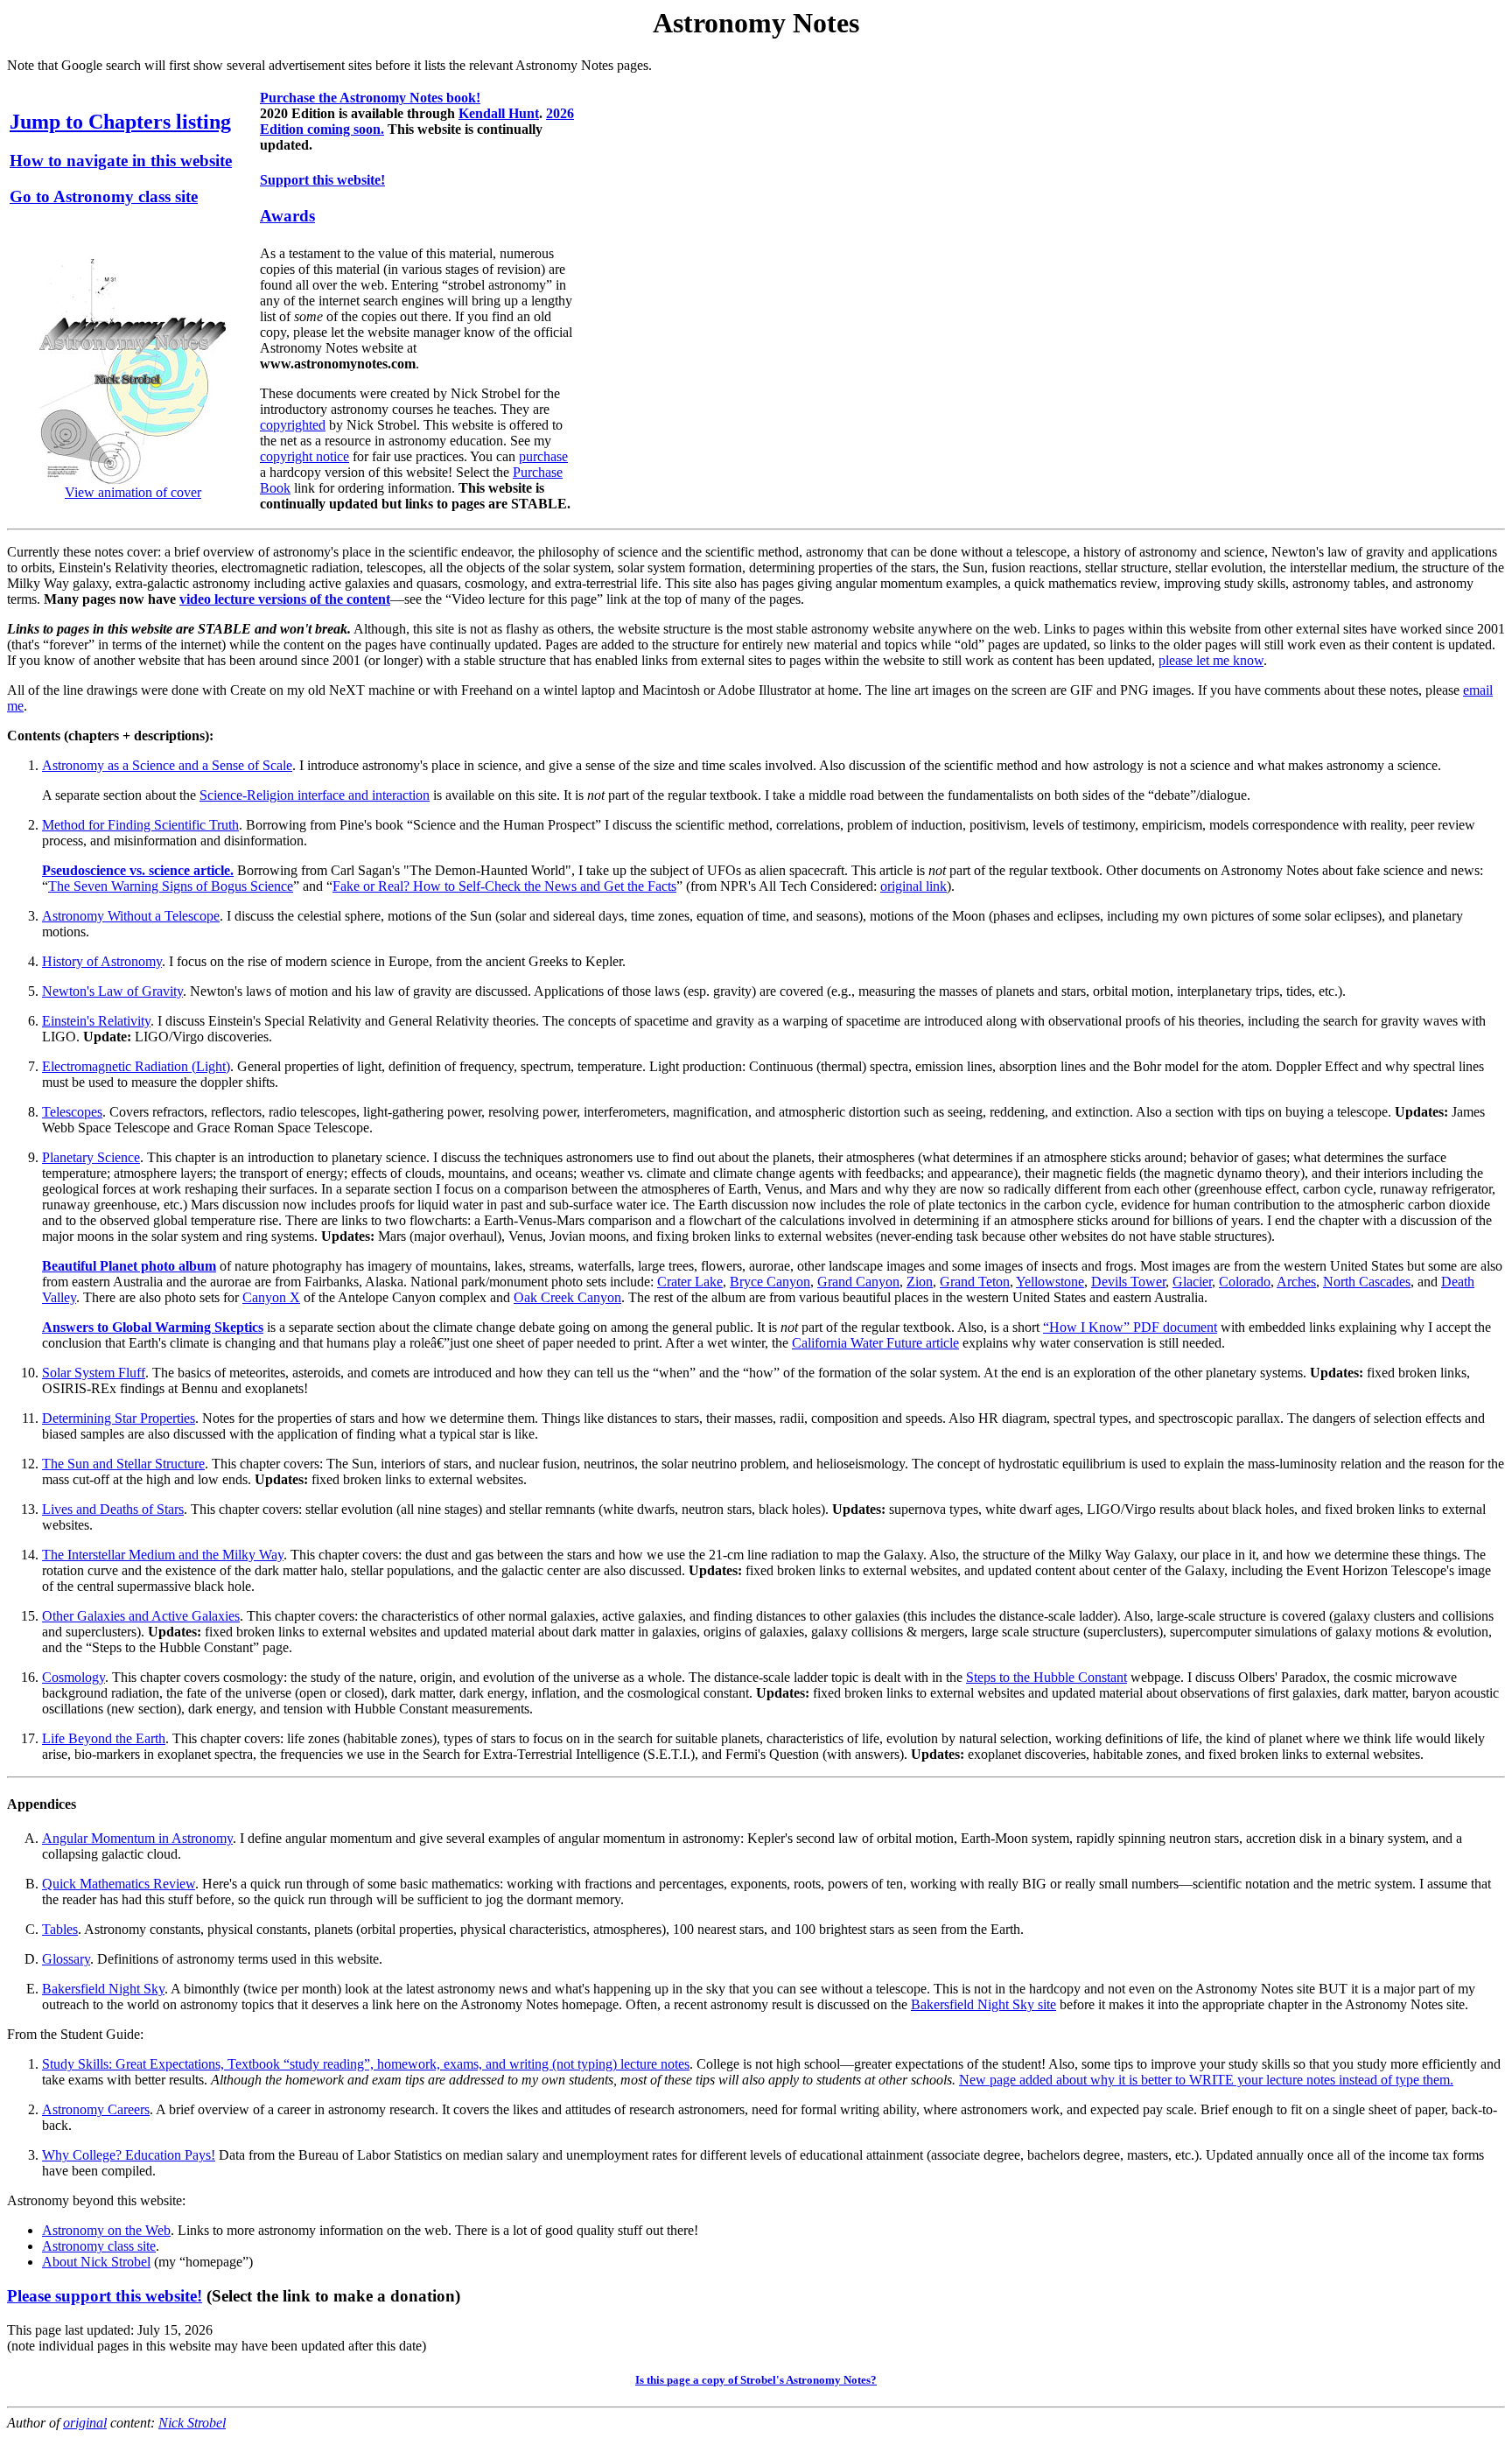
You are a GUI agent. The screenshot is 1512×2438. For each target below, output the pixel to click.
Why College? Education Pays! (129, 2155)
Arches (1296, 1282)
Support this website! (322, 180)
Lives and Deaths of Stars (113, 1509)
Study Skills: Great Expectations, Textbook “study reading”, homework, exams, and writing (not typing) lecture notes (366, 2064)
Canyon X (271, 1297)
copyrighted (293, 425)
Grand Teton (975, 1282)
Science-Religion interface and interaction (315, 795)
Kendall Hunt (499, 113)
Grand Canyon (858, 1282)
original (85, 2423)
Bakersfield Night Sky (103, 1989)
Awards (287, 216)
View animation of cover (133, 492)
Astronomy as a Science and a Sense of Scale (167, 765)
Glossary (66, 1959)
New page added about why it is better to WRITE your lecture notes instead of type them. (1206, 2080)
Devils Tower (1128, 1282)
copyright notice (304, 456)
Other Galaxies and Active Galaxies (141, 1616)
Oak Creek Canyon (567, 1297)
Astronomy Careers (96, 2109)
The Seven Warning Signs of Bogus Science (171, 886)
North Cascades (1367, 1282)
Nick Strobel (192, 2423)
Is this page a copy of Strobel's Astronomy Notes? (756, 2380)
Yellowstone (1050, 1282)
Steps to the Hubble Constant (1046, 1677)
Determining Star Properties (119, 1418)
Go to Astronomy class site (104, 196)
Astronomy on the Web (106, 2230)
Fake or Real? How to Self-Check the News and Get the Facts (504, 886)
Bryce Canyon (770, 1282)
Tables (60, 1929)
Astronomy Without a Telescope (131, 916)
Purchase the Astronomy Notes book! (370, 98)
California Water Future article (875, 1343)
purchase (543, 456)
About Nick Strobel (96, 2262)
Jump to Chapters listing (120, 122)
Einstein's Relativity (96, 1021)
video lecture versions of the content (285, 599)
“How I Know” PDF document (1130, 1327)
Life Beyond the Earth (104, 1738)
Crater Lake (690, 1282)
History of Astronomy (102, 961)
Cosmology (73, 1677)
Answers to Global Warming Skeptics (153, 1327)
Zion (920, 1282)
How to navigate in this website (121, 161)
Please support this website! (105, 2296)
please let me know (1211, 660)
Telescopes (72, 1112)
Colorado (1245, 1282)
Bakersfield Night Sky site (983, 2004)
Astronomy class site (99, 2246)
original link (913, 886)
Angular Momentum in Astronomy (137, 1838)
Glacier (1192, 1282)
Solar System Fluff (94, 1373)
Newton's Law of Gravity (112, 991)
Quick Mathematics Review (119, 1884)
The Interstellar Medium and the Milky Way (163, 1555)
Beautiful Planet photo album (129, 1266)
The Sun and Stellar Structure (123, 1464)
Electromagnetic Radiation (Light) (136, 1066)
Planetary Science (91, 1157)
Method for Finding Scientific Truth (140, 825)
